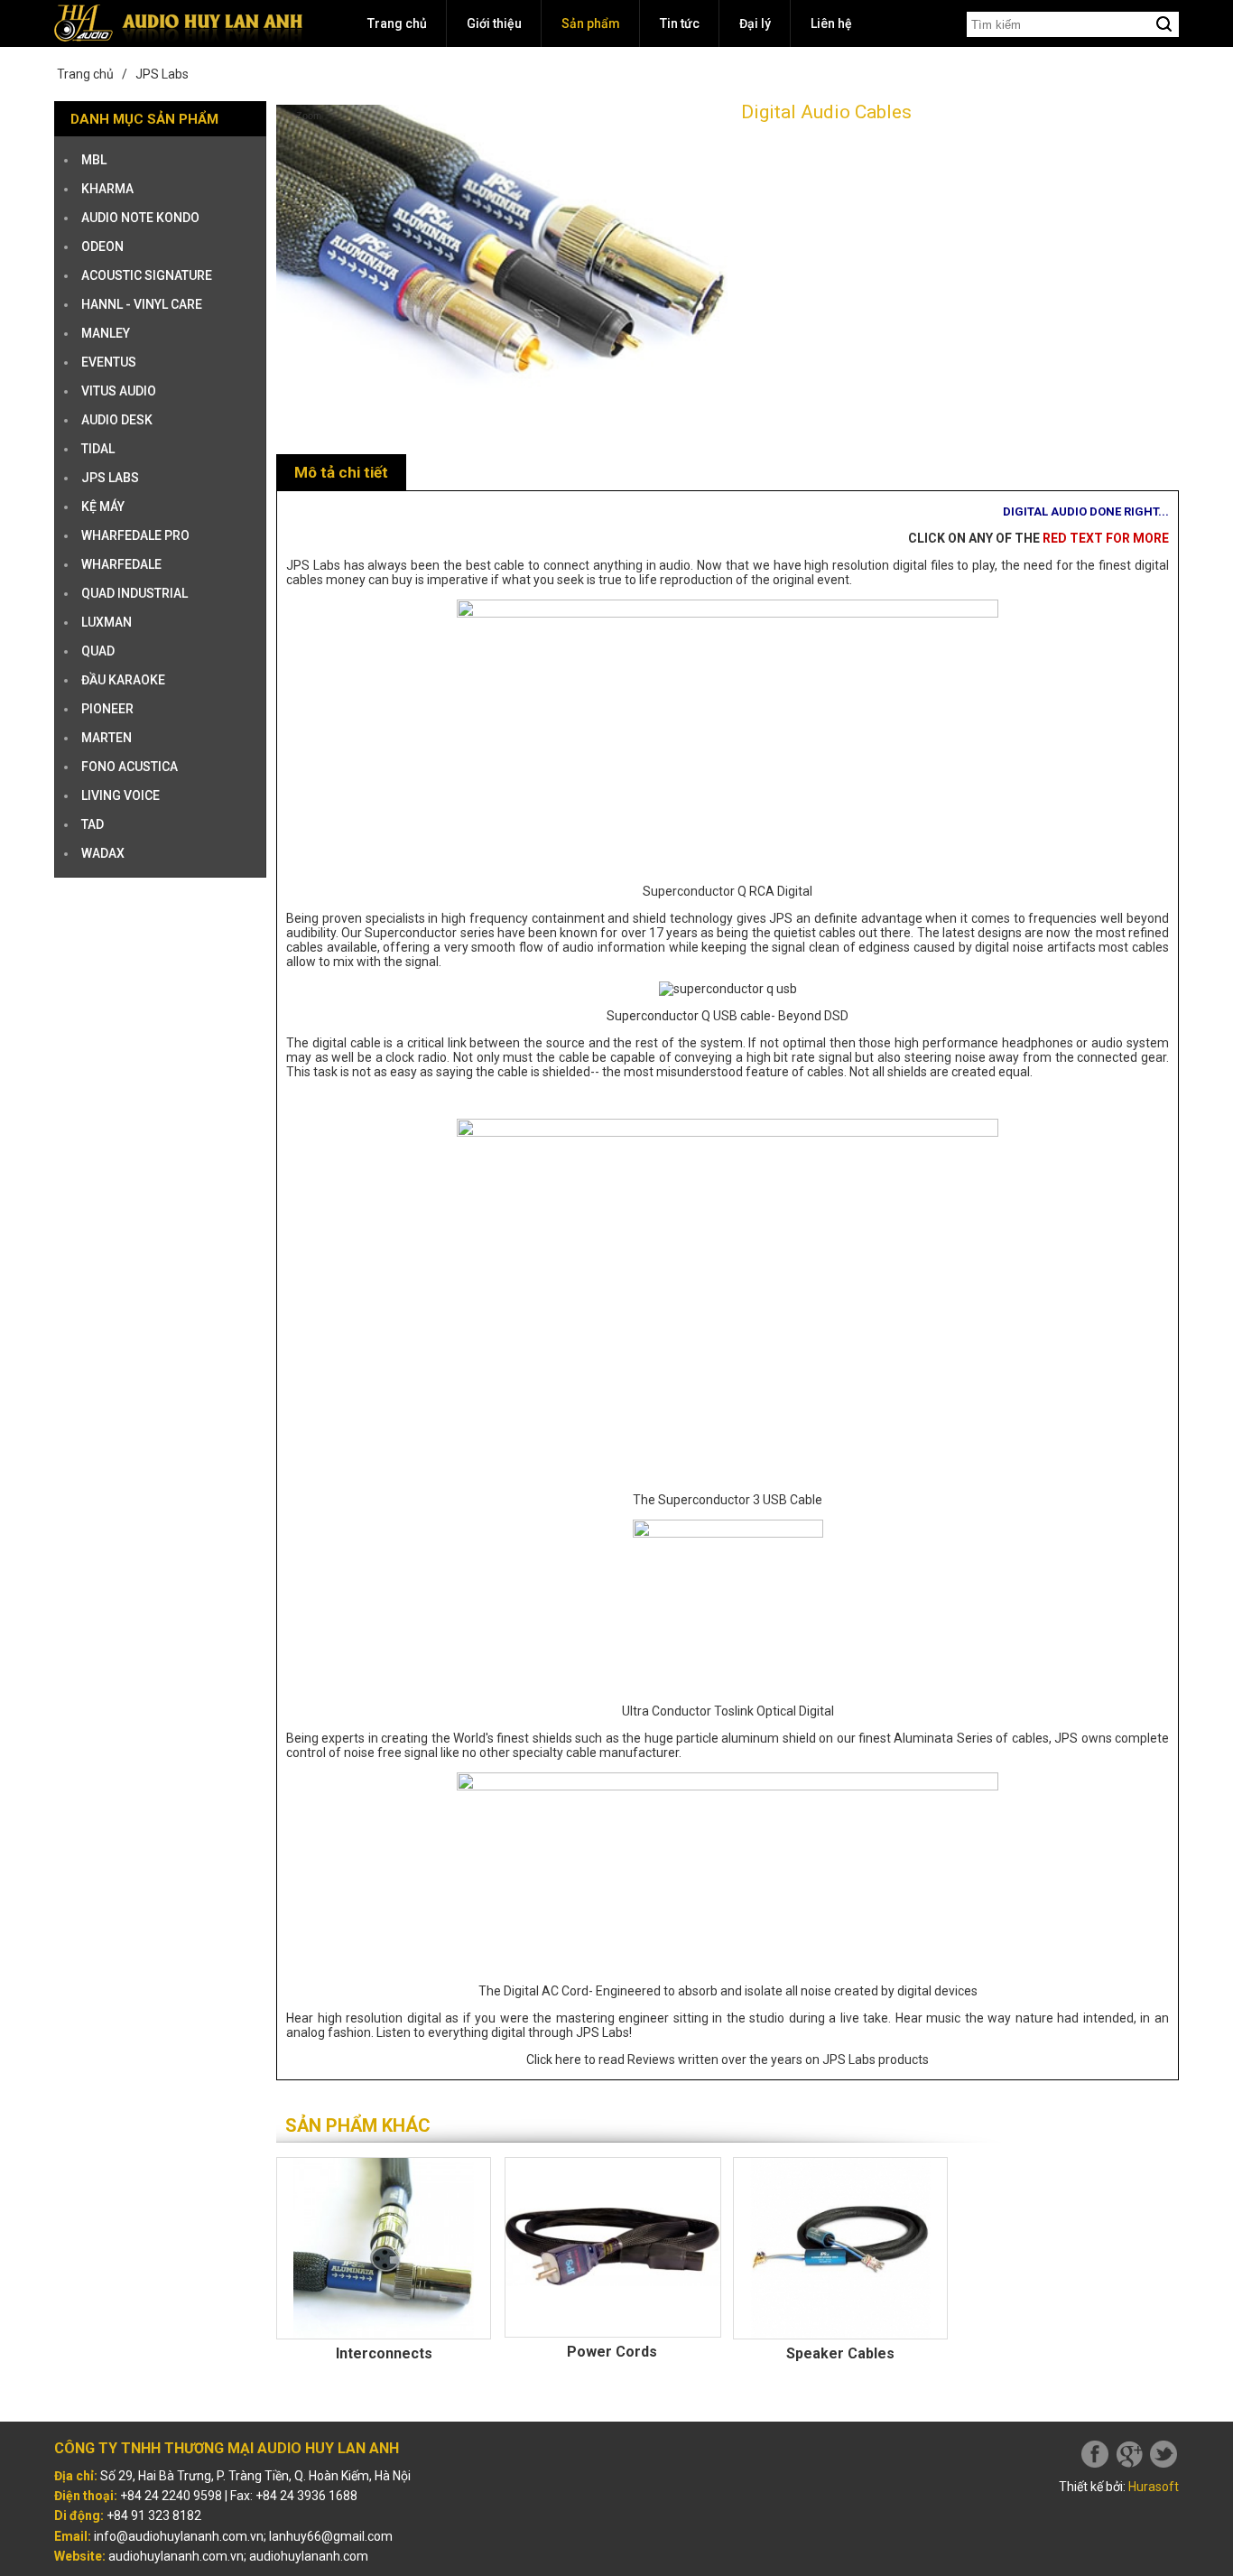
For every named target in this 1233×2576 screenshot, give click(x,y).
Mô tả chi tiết (341, 472)
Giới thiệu (494, 23)
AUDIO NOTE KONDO (140, 218)
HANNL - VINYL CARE (142, 304)
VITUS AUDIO (119, 391)
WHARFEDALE (121, 564)
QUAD (98, 651)
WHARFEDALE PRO (135, 535)
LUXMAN (107, 622)
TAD (93, 824)
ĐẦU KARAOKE (123, 680)
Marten (107, 738)
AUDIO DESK (117, 420)
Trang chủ (397, 23)
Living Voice (121, 795)
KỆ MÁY (103, 507)
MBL (94, 160)
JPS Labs (162, 74)
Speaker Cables (840, 2353)
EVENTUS (109, 362)
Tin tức (680, 23)
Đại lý (755, 23)
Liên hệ (831, 23)
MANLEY (106, 333)
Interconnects (384, 2353)
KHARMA (107, 189)
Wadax (103, 853)
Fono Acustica (130, 767)
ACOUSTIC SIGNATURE (147, 275)
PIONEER (107, 709)
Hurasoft (1154, 2487)
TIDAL (98, 449)
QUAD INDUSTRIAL (134, 593)
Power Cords (612, 2352)
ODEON (102, 246)
